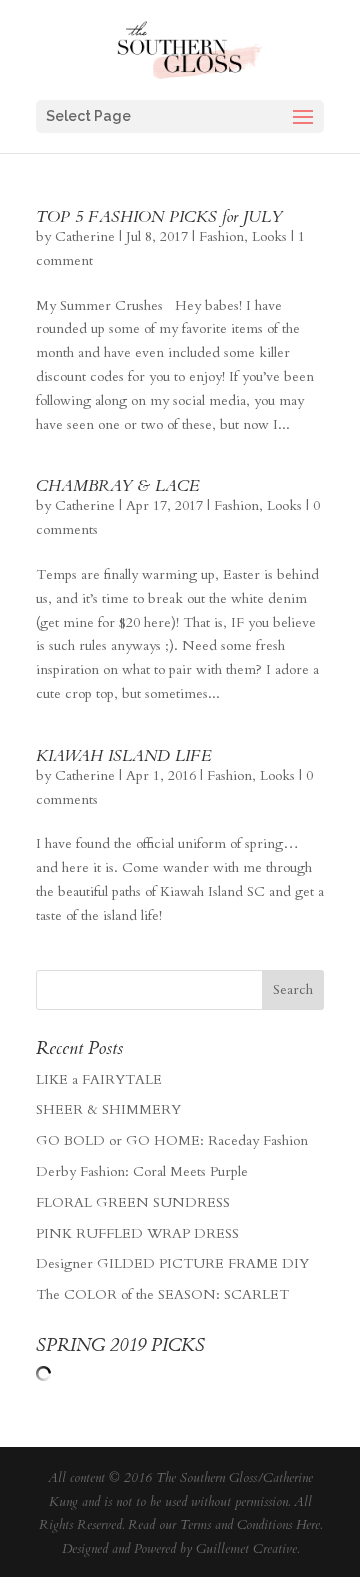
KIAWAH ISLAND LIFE (124, 756)
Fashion (221, 236)
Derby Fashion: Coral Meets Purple (142, 1171)
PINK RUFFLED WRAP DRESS (137, 1233)
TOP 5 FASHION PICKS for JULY (159, 217)
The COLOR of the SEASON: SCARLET (162, 1294)
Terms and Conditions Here (250, 1525)
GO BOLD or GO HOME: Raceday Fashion (172, 1140)
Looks (269, 236)
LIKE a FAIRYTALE (99, 1079)
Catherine (85, 236)
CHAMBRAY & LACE (118, 486)
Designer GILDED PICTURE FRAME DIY (172, 1263)
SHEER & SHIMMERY (108, 1109)
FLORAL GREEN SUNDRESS (133, 1202)
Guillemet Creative (246, 1549)
